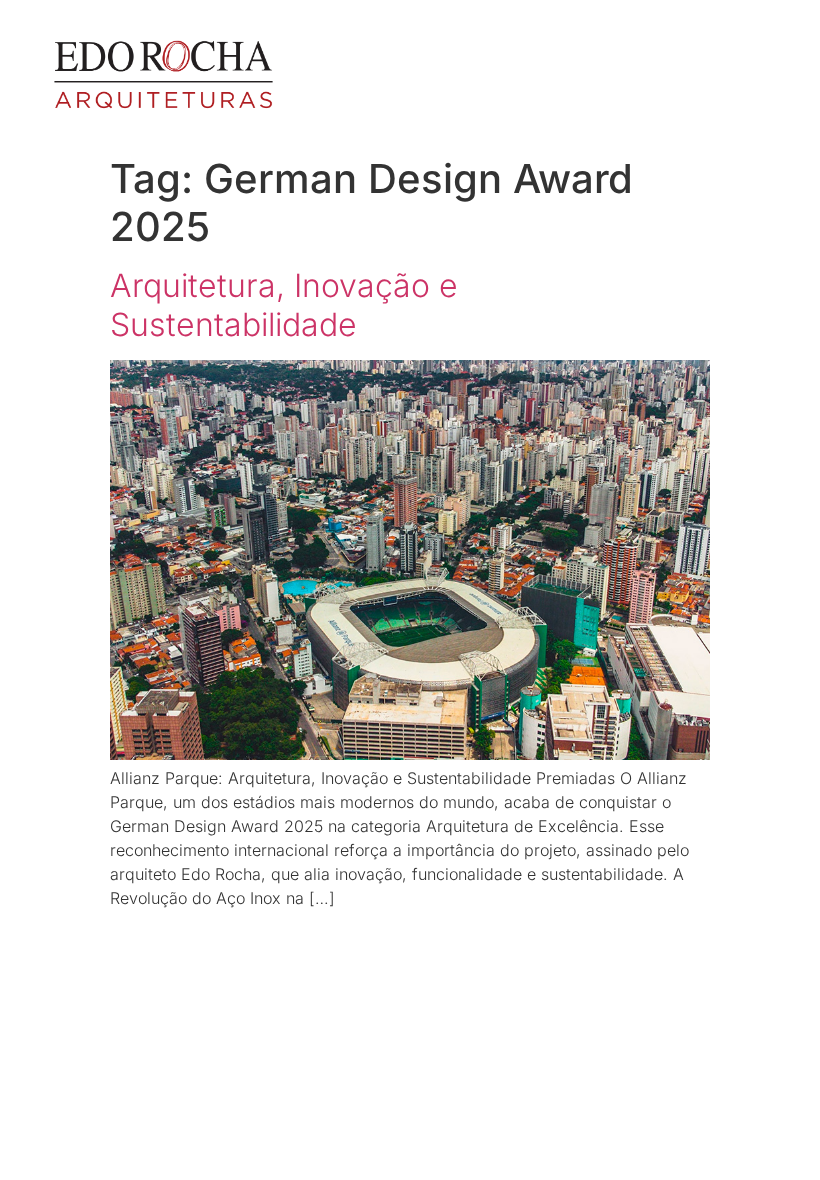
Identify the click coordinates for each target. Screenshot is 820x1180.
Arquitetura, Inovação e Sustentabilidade (284, 304)
